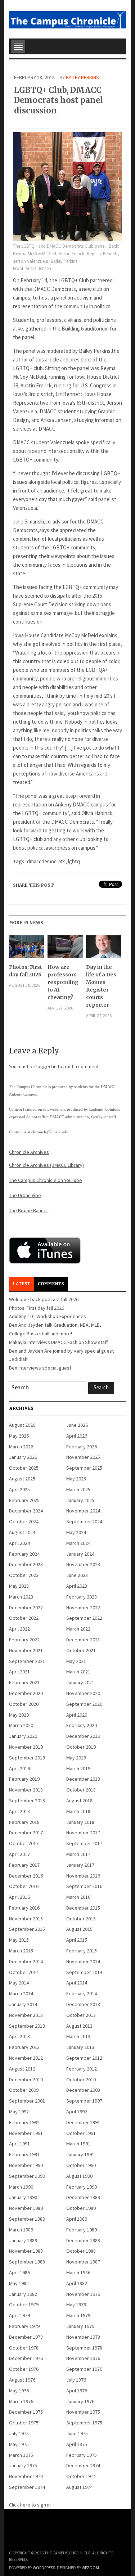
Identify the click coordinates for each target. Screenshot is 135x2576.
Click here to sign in (30, 2505)
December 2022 (26, 1608)
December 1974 (83, 2465)
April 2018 (19, 1811)
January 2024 (80, 1554)
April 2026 (77, 1436)
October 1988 (81, 2251)
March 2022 (78, 1629)
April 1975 (77, 2444)
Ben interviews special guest (40, 1368)
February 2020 (82, 1725)
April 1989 (77, 2219)
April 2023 (77, 1586)
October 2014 (24, 1972)
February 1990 (82, 2187)
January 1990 (23, 2197)
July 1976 (76, 2380)
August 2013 (79, 2026)
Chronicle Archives (29, 1152)
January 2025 (80, 1500)
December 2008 (83, 2090)
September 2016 (84, 1886)
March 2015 (21, 1951)
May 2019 (76, 1758)
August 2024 (22, 1532)
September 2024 (84, 1521)
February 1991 (24, 2154)
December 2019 (83, 1736)
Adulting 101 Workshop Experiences (48, 1316)
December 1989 (83, 2197)
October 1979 (24, 2305)
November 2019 (26, 1747)
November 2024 (83, 1511)
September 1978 (84, 2348)
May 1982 (19, 2283)
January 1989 (23, 2240)
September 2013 (27, 2026)
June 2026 (77, 1425)
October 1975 (24, 2423)
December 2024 (26, 1511)
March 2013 (78, 2036)
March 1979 (78, 2315)
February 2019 (24, 1779)
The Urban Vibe (25, 1195)
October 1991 (81, 2133)
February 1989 (82, 2230)
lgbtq (74, 861)
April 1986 (19, 2272)
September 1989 (27, 2219)
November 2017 (83, 1833)
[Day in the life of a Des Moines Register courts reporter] (103, 949)
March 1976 (21, 2401)
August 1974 (79, 2487)
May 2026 (19, 1436)
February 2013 (24, 2047)
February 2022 (24, 1640)
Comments (51, 1284)
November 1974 (26, 2476)
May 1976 (19, 2391)
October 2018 (81, 1790)
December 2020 (26, 1693)
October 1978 (24, 2348)
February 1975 (82, 2455)
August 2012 (22, 2069)
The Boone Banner (29, 1210)
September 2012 (84, 2058)
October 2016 (24, 1886)
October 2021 (81, 1650)
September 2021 (27, 1661)
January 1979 (80, 2326)
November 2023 (83, 1564)
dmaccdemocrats (46, 861)
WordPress (44, 2568)
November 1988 (26, 2251)
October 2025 (24, 1468)
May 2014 (19, 1983)
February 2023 (82, 1597)
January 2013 (80, 2047)
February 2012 (82, 2069)
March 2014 (21, 1993)
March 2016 (78, 1897)
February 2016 (24, 1908)
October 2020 (24, 1704)
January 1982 (23, 2294)
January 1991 (80, 2154)
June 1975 (77, 2433)
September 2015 (27, 1929)
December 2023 (26, 1564)
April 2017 (19, 1854)
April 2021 (19, 1672)
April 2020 (77, 1715)
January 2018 (80, 1822)
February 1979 (24, 2326)
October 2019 (81, 1747)
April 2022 (19, 1629)
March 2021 (78, 1672)
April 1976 (77, 2391)
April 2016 (19, 1897)
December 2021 (83, 1640)
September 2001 (27, 2101)
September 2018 (27, 1800)
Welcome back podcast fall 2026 (44, 1299)
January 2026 (23, 1457)
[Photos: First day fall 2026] (26, 949)
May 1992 (19, 2112)
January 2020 (23, 1736)
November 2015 (26, 1919)
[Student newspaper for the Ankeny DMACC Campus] (67, 18)
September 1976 (84, 2369)
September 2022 (84, 1618)
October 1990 (81, 2165)
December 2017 (26, 1833)
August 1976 (22, 2380)
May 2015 (19, 1940)
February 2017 (24, 1865)
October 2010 (81, 2080)
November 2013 (26, 2015)
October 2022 (24, 1618)
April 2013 (19, 2036)
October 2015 (81, 1919)
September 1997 (84, 2101)
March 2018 (78, 1811)
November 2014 (83, 1961)
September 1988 (27, 2262)
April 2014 (77, 1983)
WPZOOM (90, 2568)
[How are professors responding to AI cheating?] (65, 949)
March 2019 (78, 1768)
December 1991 (83, 2122)
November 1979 (83, 2294)
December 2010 (26, 2080)
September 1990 (27, 2176)
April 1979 (19, 2315)
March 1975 (21, 2455)
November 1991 (26, 2133)
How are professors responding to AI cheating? (63, 982)
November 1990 (26, 2165)
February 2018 (24, 1822)
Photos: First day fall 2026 (26, 971)
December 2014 (26, 1961)
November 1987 (83, 2262)
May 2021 (76, 1661)
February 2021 (24, 1682)
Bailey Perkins (82, 77)
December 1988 (83, 2240)
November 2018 (26, 1790)
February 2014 (82, 1993)
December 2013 (83, 2004)
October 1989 (81, 2208)
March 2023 (21, 1597)
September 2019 (27, 1758)
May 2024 (76, 1532)
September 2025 (84, 1468)
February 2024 (24, 1554)
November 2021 (26, 1650)
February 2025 (24, 1500)
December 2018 (83, 1779)
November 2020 (83, 1693)
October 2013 (81, 2015)
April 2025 (19, 1489)
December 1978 (26, 2337)
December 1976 (26, 2358)
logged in (46, 1066)
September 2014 (84, 1972)
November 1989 (26, 2208)
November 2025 (83, 1457)
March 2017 (78, 1854)
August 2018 (79, 1800)
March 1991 (78, 2144)
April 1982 (77, 2283)
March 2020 (21, 1725)
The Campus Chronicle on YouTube (46, 1180)
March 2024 (78, 1543)
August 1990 (79, 2176)
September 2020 (84, 1704)
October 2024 (24, 1521)
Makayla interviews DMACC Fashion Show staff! (59, 1342)
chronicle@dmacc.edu (50, 1132)
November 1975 (83, 2412)
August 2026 (22, 1425)
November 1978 (83, 2337)
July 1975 (19, 2433)
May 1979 (76, 2305)
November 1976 (83, 2358)
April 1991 (19, 2144)
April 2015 (77, 1940)
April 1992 (77, 2112)
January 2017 (80, 1865)
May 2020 (19, 1715)
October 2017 (24, 1843)
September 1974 (27, 2487)
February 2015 (82, 1951)
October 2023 (24, 1575)
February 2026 (82, 1447)
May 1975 (19, 2444)
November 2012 (26, 2058)
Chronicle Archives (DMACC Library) (46, 1165)
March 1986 (78, 2272)
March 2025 (78, 1489)
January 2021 (80, 1682)
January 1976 (80, 2401)
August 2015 (79, 1929)
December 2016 (26, 1876)
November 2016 (83, 1876)
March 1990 (21, 2187)
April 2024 (19, 1543)
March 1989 (21, 2230)
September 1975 (84, 2423)
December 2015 (83, 1908)
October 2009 (24, 2090)
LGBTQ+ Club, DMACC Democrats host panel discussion (58, 100)
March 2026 (21, 1447)
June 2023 (77, 1575)
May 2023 (19, 1586)
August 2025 (22, 1479)
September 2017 (84, 1843)
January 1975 (23, 2465)
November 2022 (83, 1608)
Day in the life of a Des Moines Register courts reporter (101, 986)
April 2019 (19, 1768)
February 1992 (24, 2122)
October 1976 (24, 2369)
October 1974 (81, 2476)
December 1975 (26, 2412)
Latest (21, 1284)
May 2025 (76, 1479)
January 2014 (23, 2004)
